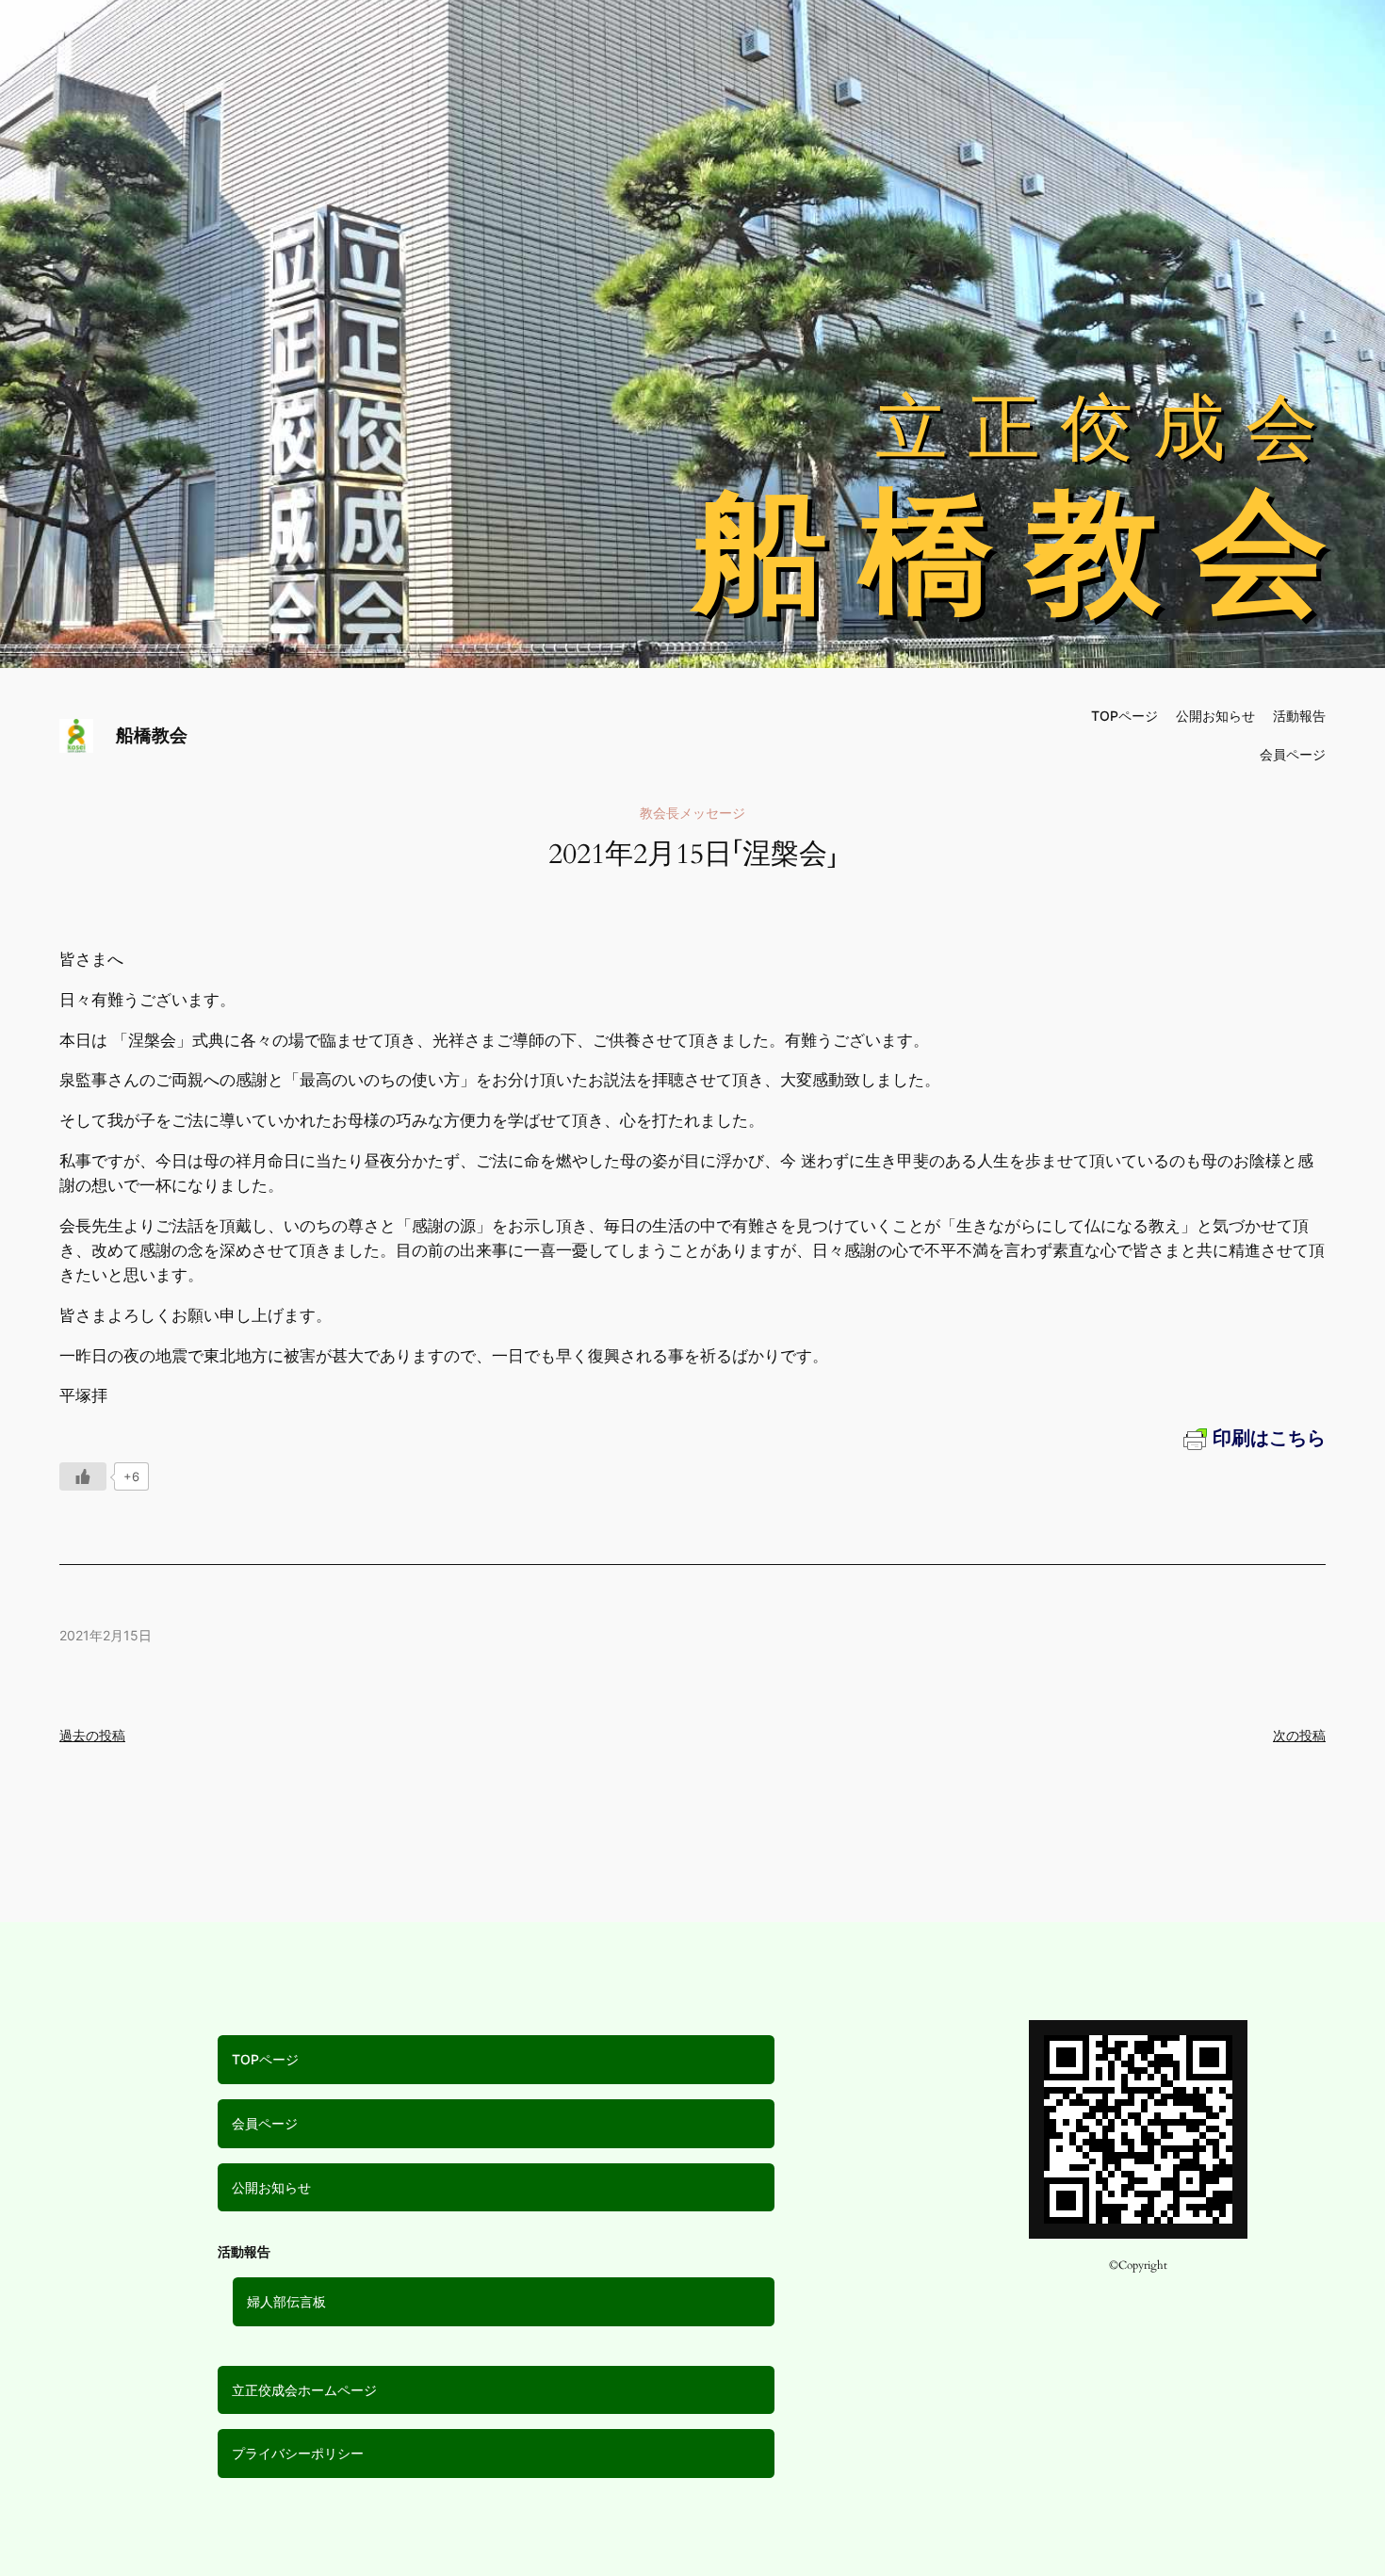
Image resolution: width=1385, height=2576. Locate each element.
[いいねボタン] (83, 1476)
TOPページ (265, 2059)
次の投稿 (1299, 1735)
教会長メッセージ (692, 813)
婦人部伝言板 (286, 2301)
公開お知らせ (271, 2187)
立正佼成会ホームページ (304, 2390)
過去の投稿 (92, 1735)
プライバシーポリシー (298, 2453)
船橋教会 (152, 735)
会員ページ (265, 2123)
